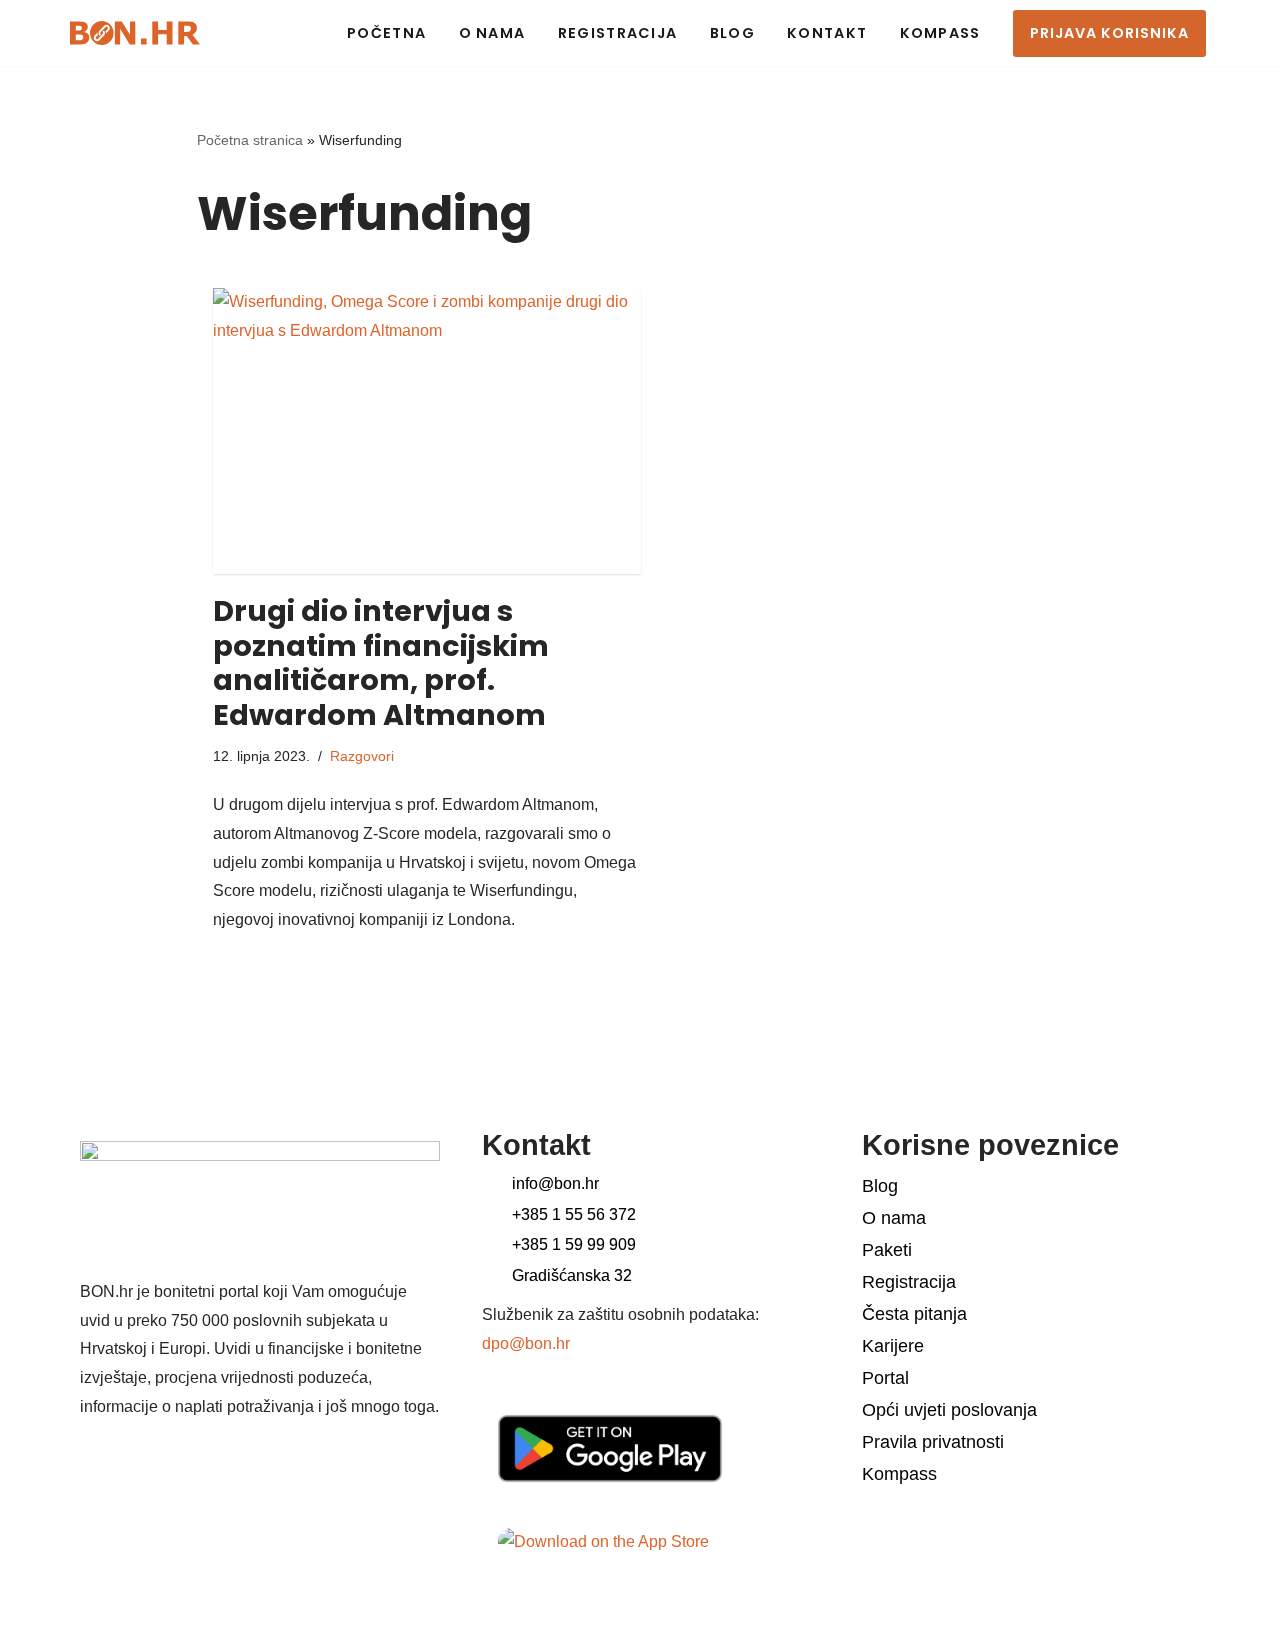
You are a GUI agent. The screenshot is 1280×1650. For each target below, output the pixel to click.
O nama (492, 33)
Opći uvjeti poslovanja (949, 1410)
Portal (885, 1378)
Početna (386, 33)
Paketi (887, 1250)
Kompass (940, 33)
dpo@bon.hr (526, 1343)
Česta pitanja (914, 1314)
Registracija (618, 33)
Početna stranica (250, 140)
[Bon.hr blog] (135, 32)
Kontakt (827, 33)
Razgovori (362, 756)
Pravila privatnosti (933, 1442)
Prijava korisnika (1109, 33)
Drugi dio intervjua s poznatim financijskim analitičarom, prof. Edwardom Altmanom (381, 663)
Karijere (893, 1346)
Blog (732, 33)
